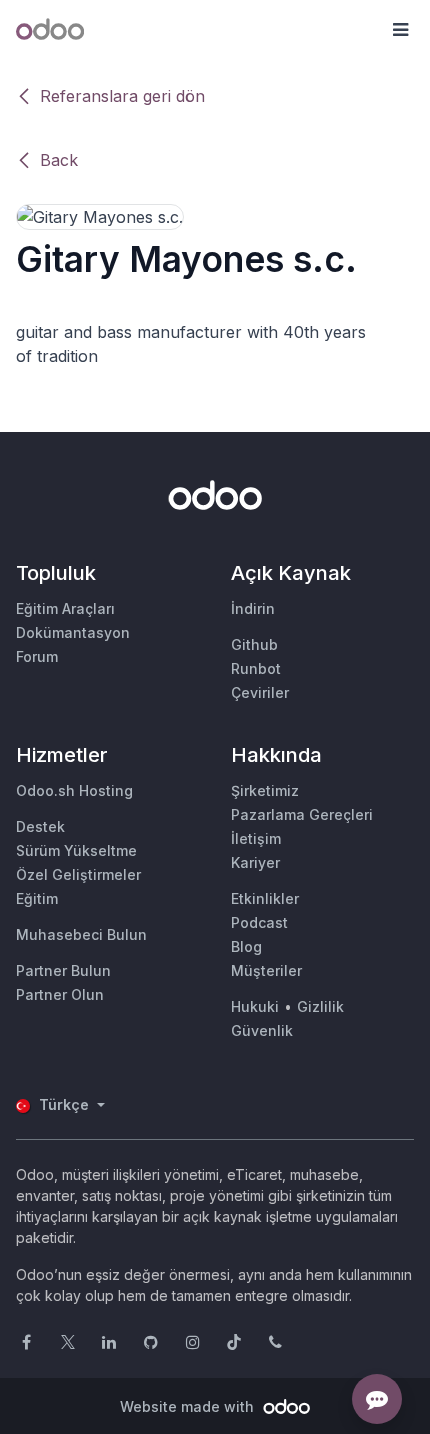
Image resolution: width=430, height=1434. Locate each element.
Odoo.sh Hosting (74, 790)
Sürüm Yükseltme (76, 850)
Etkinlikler (265, 898)
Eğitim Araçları (65, 608)
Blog (246, 946)
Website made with (189, 1406)
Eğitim (37, 898)
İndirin (253, 608)
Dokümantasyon (73, 632)
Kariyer (255, 862)
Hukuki (255, 1006)
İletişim (256, 838)
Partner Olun (60, 994)
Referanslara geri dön (122, 96)
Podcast (259, 922)
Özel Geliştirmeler (78, 874)
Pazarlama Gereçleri (302, 814)
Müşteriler (266, 970)
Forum (37, 656)
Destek (40, 826)
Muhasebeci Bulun (81, 934)
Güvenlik (262, 1030)
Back (59, 160)
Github (254, 644)
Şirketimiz (265, 790)
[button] (400, 30)
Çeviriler (260, 692)
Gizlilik (320, 1006)
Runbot (256, 668)
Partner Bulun (63, 970)
